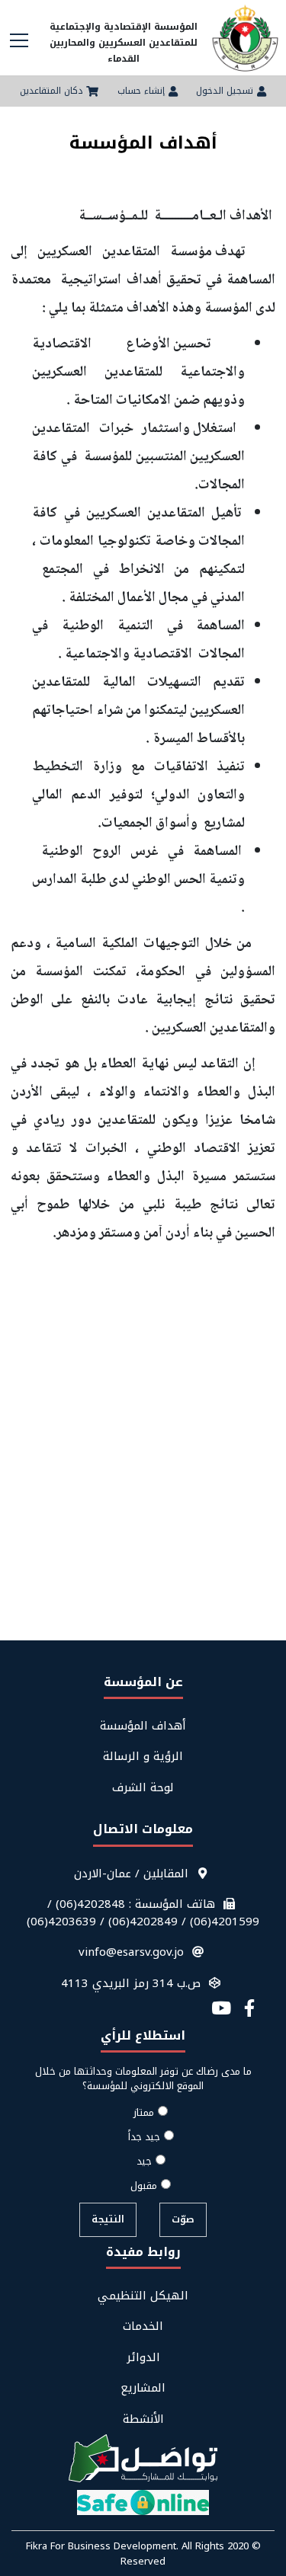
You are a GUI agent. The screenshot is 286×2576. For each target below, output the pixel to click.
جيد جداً (144, 2137)
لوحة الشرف (143, 1788)
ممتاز (144, 2113)
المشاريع (143, 2388)
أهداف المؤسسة (143, 1726)
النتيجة (108, 2219)
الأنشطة (143, 2419)
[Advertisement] (143, 1491)
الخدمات (143, 2326)
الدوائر (143, 2358)
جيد (144, 2162)
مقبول (144, 2186)
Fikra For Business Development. (104, 2546)
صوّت (183, 2219)
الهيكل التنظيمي (143, 2296)
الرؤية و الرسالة (143, 1757)
